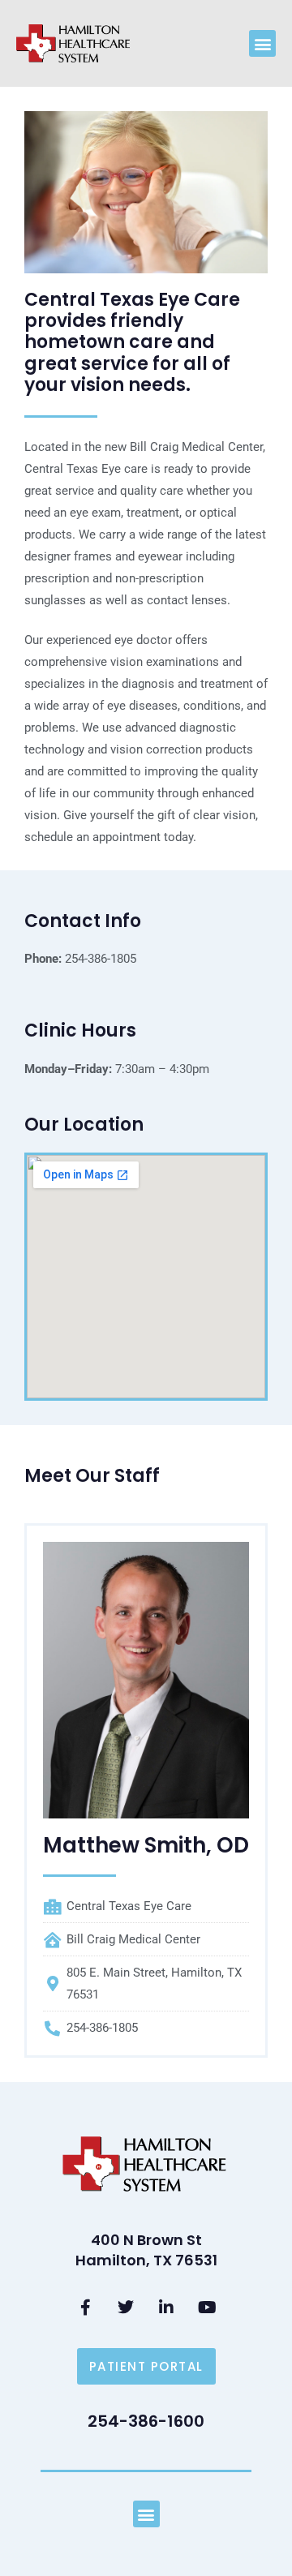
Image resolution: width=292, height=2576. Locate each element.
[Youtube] (207, 2308)
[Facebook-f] (85, 2308)
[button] (262, 43)
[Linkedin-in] (166, 2308)
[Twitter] (126, 2308)
